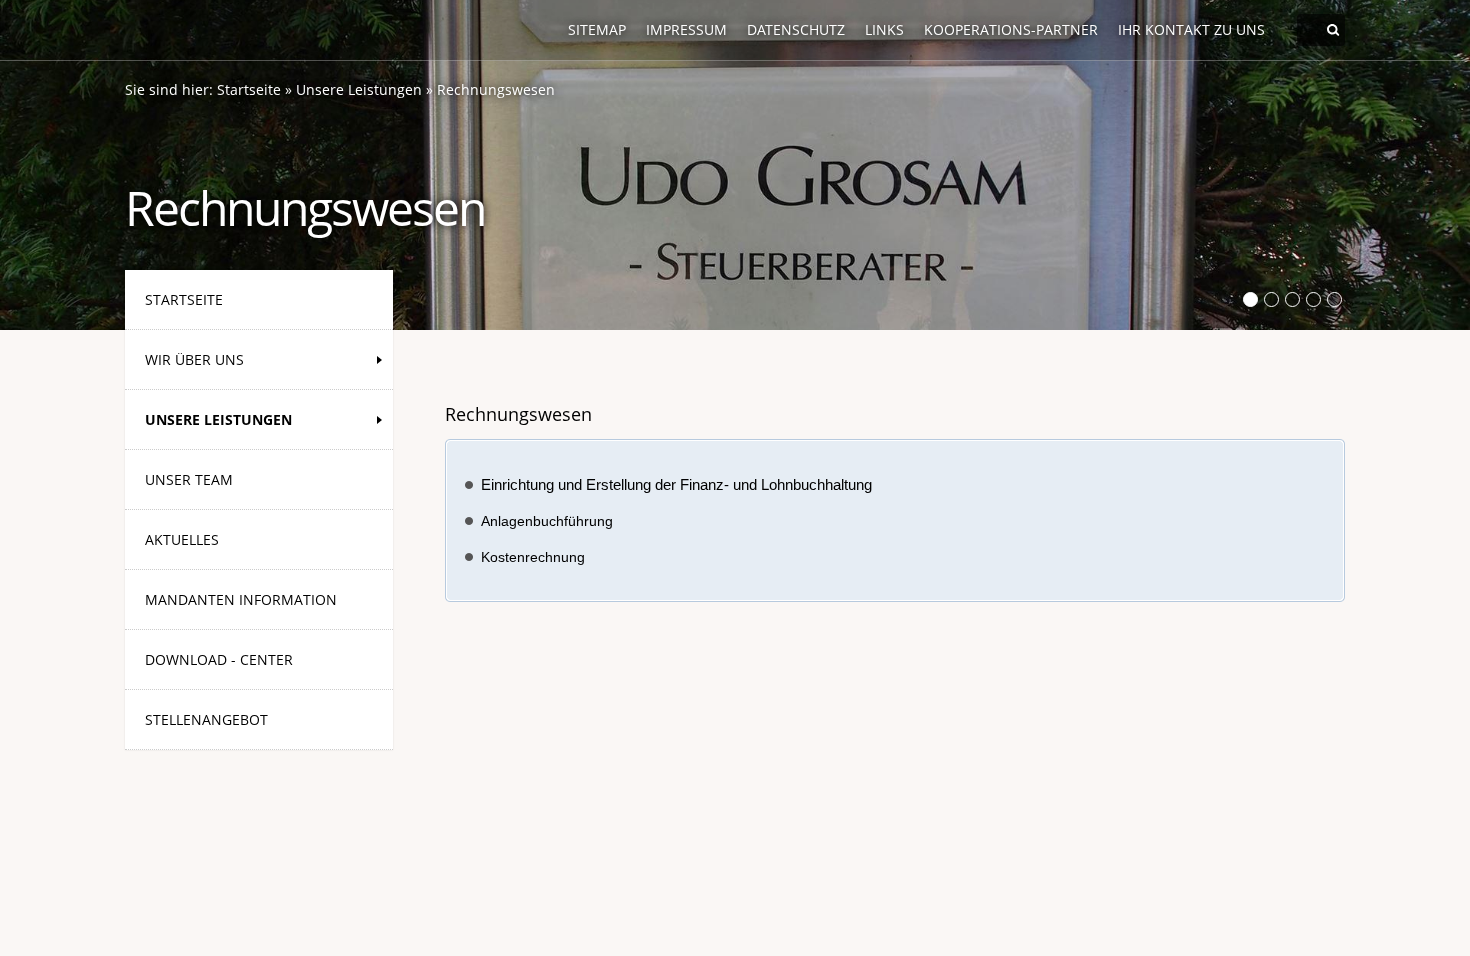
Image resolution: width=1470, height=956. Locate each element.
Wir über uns (194, 359)
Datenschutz (796, 29)
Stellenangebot (206, 719)
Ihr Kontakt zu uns (1191, 29)
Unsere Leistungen (359, 89)
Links (884, 29)
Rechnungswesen (496, 89)
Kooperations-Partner (1011, 29)
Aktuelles (182, 539)
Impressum (686, 29)
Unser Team (189, 479)
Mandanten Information (241, 599)
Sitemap (597, 29)
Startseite (249, 89)
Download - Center (219, 659)
